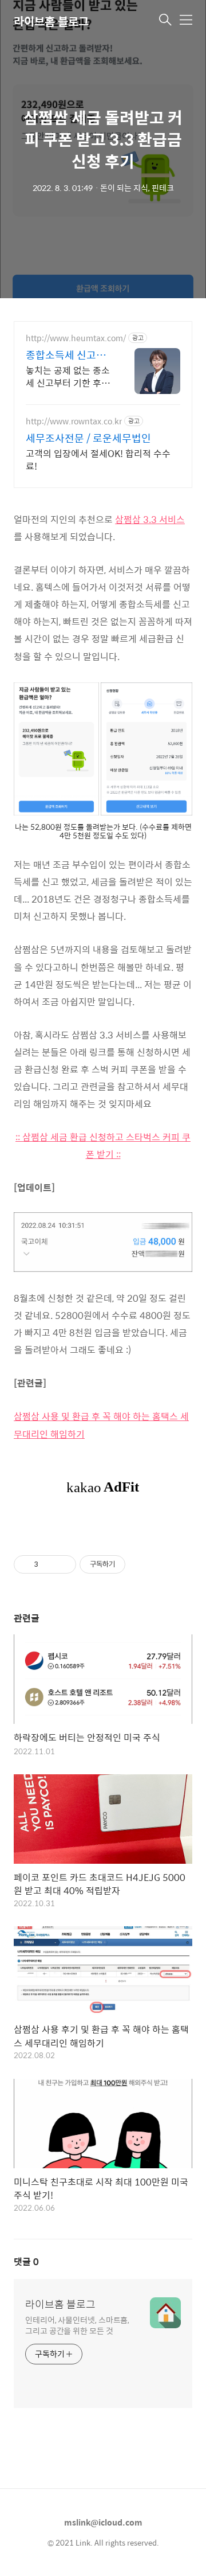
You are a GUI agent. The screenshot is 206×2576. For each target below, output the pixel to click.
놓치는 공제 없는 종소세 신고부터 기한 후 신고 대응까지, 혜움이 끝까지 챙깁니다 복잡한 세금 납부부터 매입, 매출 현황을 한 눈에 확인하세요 (69, 376)
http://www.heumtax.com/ (76, 338)
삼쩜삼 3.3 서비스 (150, 519)
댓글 (26, 2261)
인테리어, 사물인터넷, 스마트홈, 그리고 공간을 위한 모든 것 (77, 2325)
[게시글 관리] (63, 1564)
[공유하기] (49, 1564)
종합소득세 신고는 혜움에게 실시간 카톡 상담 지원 (67, 355)
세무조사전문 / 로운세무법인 (88, 438)
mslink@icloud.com (103, 2522)
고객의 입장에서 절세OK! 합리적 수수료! (98, 459)
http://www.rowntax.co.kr (74, 421)
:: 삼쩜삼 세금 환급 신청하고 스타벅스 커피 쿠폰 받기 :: (103, 1145)
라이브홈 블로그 (51, 21)
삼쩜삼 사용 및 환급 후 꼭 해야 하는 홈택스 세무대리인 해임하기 (101, 1425)
